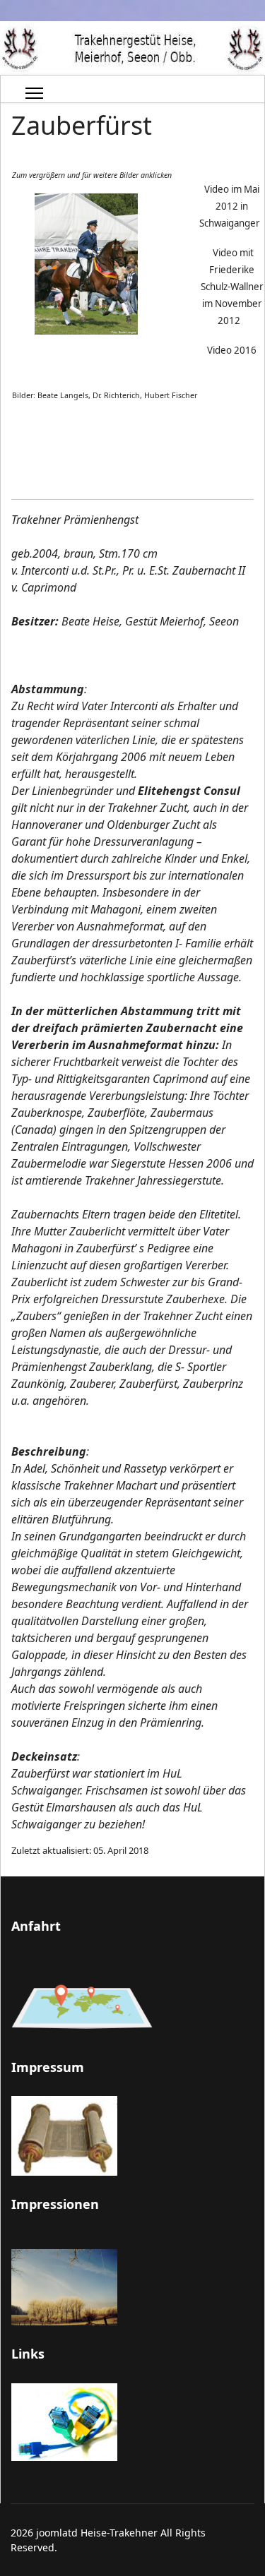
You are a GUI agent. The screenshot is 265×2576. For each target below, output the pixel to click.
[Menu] (34, 93)
